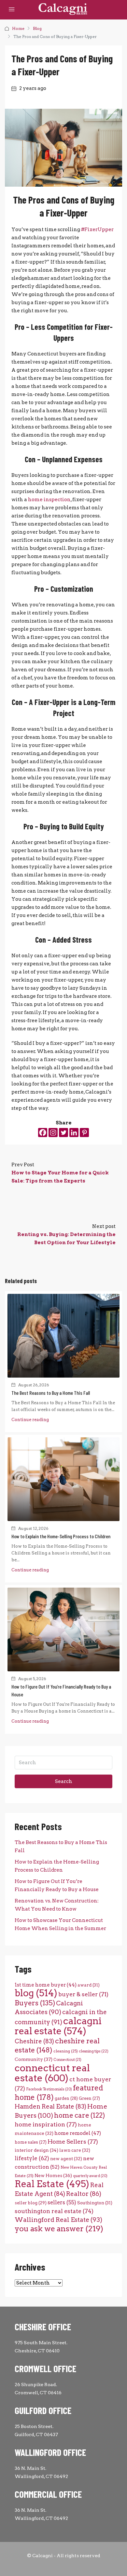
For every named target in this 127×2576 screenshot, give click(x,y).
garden (66, 2098)
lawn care (75, 2150)
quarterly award (90, 2176)
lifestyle (32, 2158)
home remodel (78, 2133)
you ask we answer (59, 2229)
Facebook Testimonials (49, 2089)
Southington (95, 2203)
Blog (37, 28)
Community (34, 2059)
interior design (36, 2150)
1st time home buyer (46, 1985)
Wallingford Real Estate (58, 2220)
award (89, 1985)
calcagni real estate (58, 2026)
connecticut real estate (52, 2073)
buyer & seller (83, 1994)
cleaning (66, 2051)
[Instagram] (53, 1133)
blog (36, 1993)
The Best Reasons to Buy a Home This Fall (51, 1393)
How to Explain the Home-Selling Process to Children (61, 1536)
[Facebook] (43, 1133)
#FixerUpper (97, 229)
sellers (62, 2202)
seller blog (31, 2203)
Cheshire (34, 2041)
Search (64, 1781)
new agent (66, 2159)
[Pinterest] (84, 1133)
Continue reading (30, 1420)
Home (18, 28)
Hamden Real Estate (50, 2106)
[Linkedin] (74, 1133)
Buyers (35, 2003)
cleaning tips (94, 2051)
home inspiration (46, 2124)
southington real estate (54, 2211)
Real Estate (52, 2184)
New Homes (53, 2175)
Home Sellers (73, 2142)
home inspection (49, 500)
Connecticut (67, 2060)
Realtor (84, 2194)
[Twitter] (63, 1133)
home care (79, 2115)
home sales (31, 2142)
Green (89, 2098)
